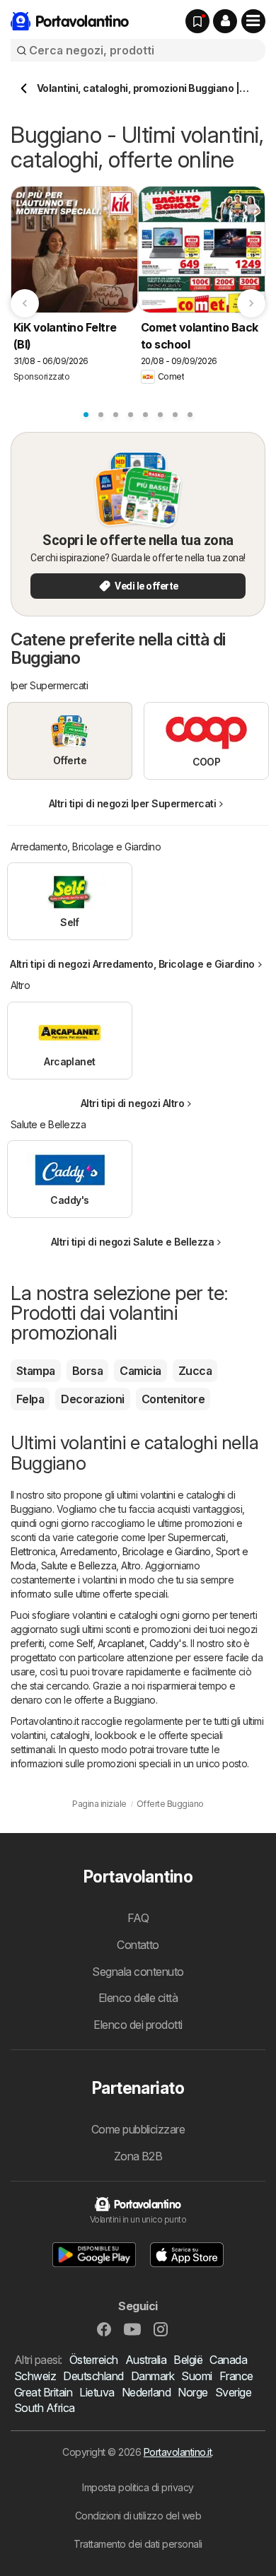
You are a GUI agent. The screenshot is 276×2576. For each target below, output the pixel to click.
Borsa (87, 1371)
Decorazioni (92, 1399)
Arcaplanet (121, 1643)
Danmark (153, 2376)
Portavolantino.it (178, 2452)
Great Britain (43, 2392)
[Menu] (253, 21)
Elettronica (33, 1551)
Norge (192, 2392)
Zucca (195, 1371)
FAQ (138, 1918)
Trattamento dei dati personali (138, 2544)
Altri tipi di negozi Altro (133, 1103)
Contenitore (173, 1399)
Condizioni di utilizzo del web (138, 2516)
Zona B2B (138, 2156)
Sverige (233, 2392)
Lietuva (97, 2392)
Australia (146, 2360)
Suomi (196, 2376)
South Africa (45, 2408)
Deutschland (93, 2376)
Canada (228, 2360)
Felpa (30, 1399)
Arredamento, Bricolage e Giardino (135, 1551)
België (188, 2360)
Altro (131, 1565)
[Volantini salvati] (197, 21)
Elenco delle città (138, 1998)
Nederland (146, 2392)
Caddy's (168, 1643)
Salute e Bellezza (79, 1565)
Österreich (94, 2360)
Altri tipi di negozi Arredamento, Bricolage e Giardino (132, 964)
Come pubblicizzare (138, 2129)
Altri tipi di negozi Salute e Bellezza (133, 1242)
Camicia (140, 1371)
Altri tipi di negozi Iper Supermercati (133, 803)
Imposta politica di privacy (138, 2487)
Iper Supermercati (186, 1537)
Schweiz (35, 2376)
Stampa (36, 1371)
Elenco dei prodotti (138, 2025)
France (236, 2376)
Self (85, 1643)
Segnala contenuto (138, 1972)
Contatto (138, 1945)
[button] (225, 21)
